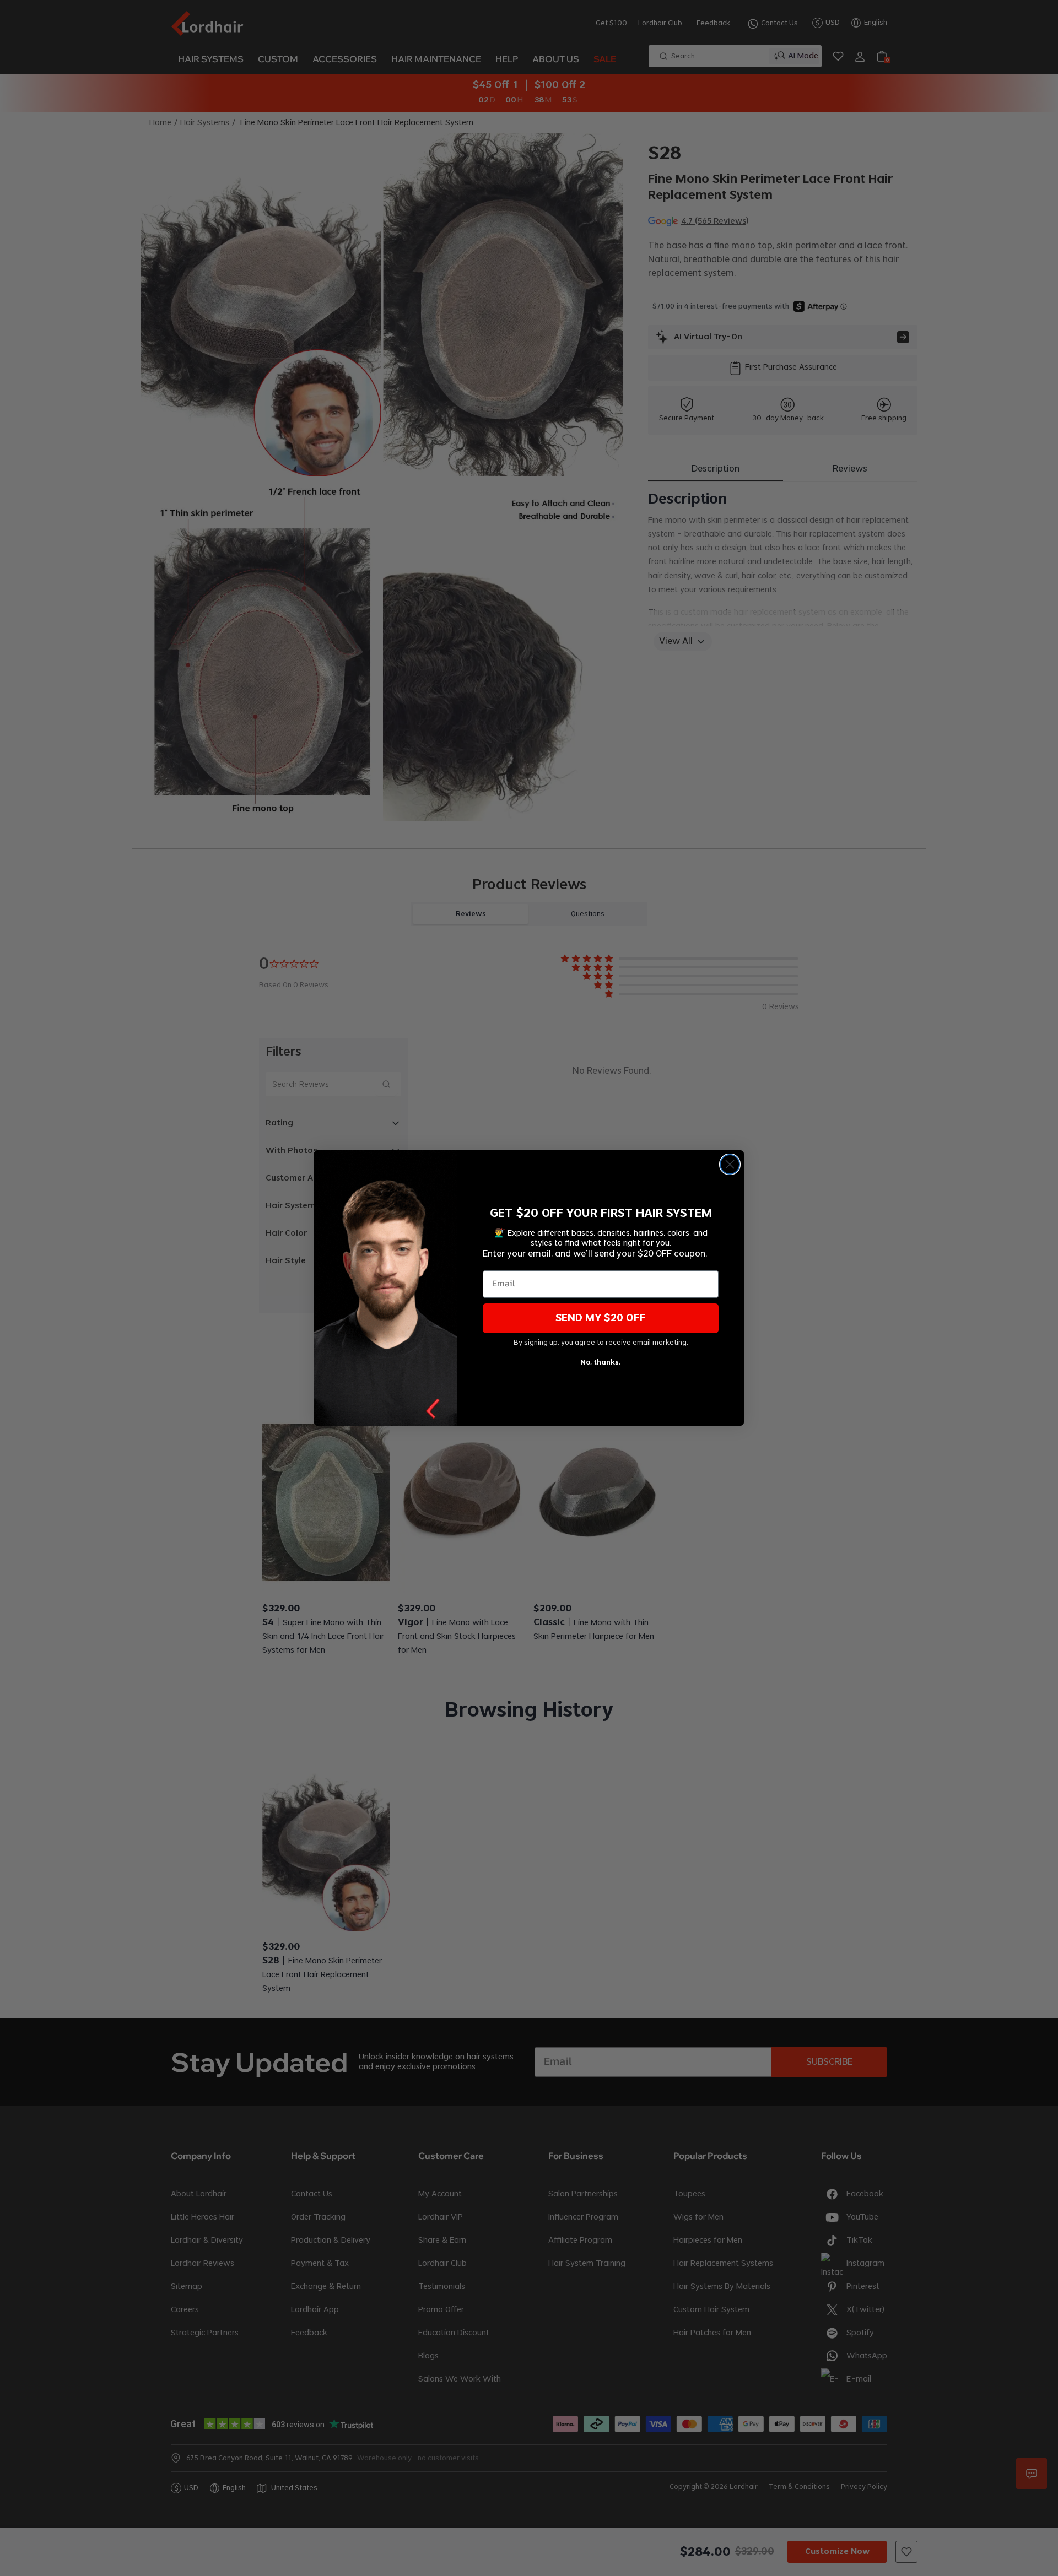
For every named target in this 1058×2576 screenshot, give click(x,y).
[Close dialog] (730, 1164)
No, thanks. (601, 1362)
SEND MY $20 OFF (601, 1318)
